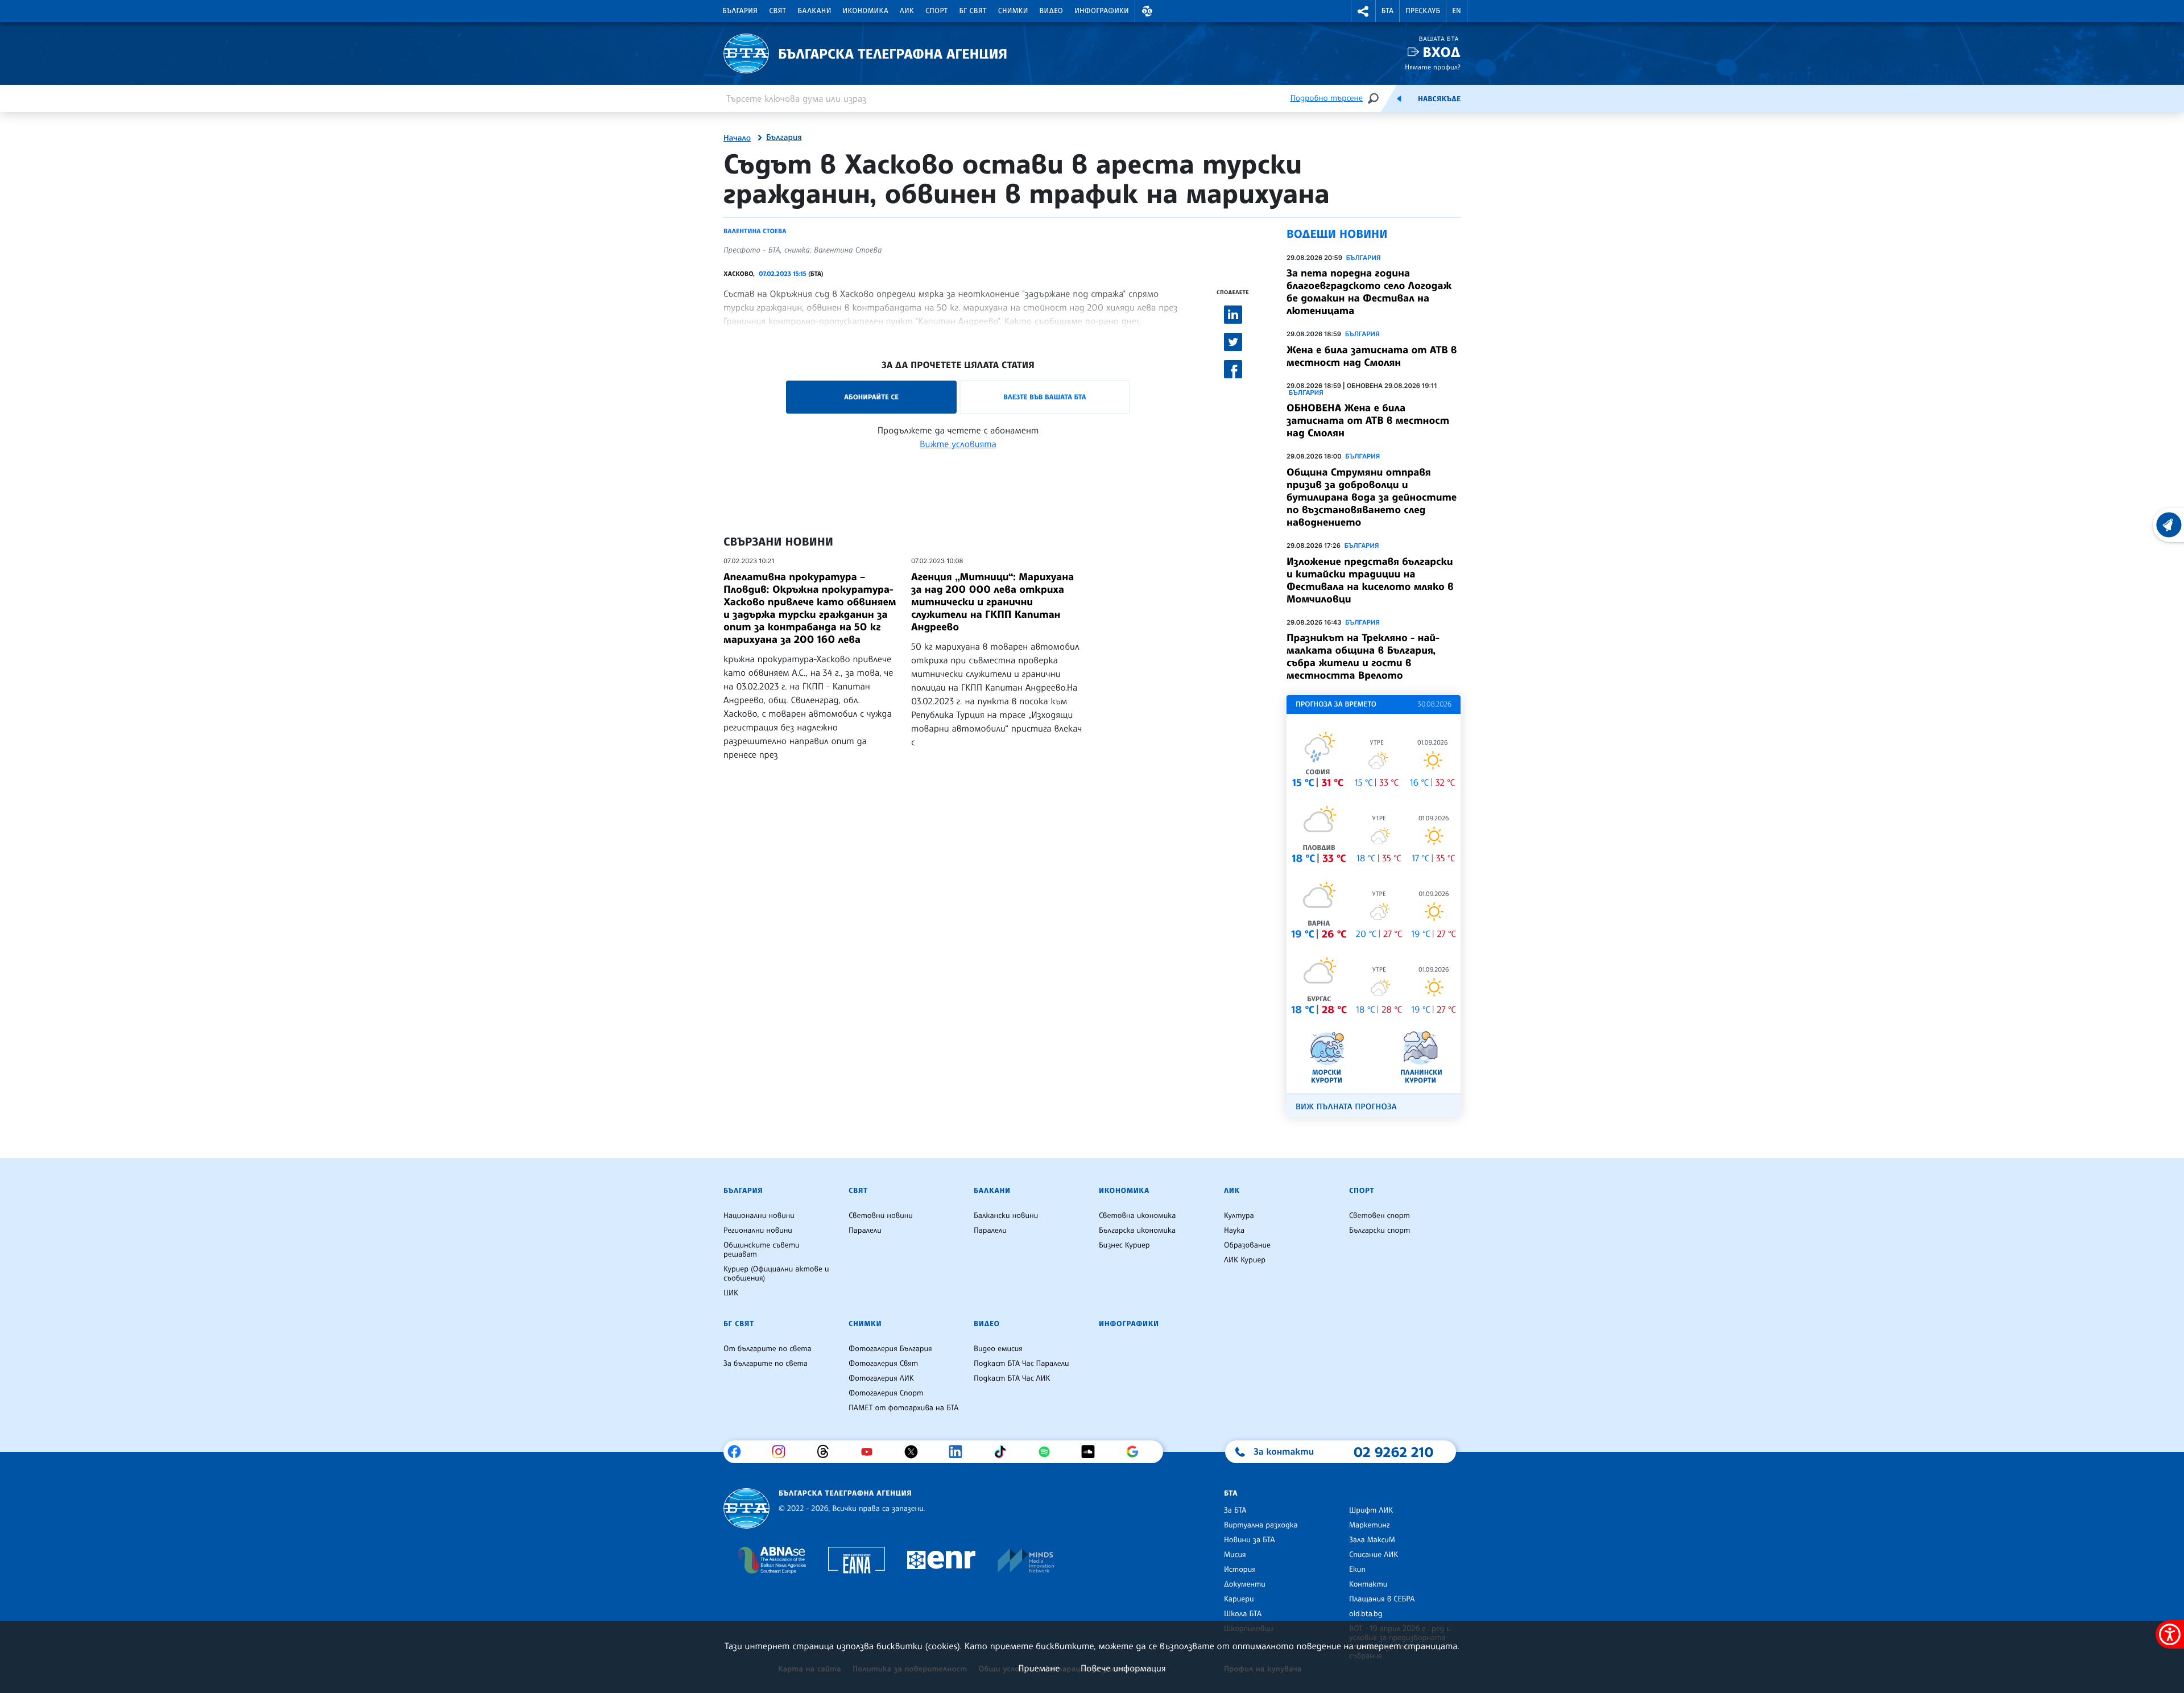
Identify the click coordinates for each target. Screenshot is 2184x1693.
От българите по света (768, 1349)
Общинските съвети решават (762, 1250)
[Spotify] (1048, 1452)
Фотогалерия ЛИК (881, 1378)
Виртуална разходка (1261, 1525)
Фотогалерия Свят (883, 1364)
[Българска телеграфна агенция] (746, 1508)
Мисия (1235, 1555)
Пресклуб (1423, 11)
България (740, 11)
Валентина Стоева (755, 231)
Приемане (1039, 1668)
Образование (1247, 1245)
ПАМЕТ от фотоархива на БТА (903, 1408)
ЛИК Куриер (1245, 1260)
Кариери (1239, 1599)
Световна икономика (1137, 1216)
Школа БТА (1243, 1614)
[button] (1147, 11)
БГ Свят (973, 11)
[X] (915, 1452)
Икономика (866, 11)
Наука (1234, 1230)
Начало (737, 138)
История (1240, 1570)
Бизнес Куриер (1124, 1245)
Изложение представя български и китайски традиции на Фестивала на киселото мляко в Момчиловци (1370, 580)
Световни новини (881, 1216)
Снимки (1013, 11)
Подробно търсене (1327, 98)
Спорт (936, 11)
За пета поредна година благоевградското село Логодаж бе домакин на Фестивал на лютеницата (1369, 292)
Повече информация (1123, 1668)
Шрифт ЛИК (1371, 1510)
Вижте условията (958, 444)
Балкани (814, 11)
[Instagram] (783, 1452)
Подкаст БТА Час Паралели (1021, 1364)
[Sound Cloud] (1092, 1452)
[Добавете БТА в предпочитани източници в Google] (1137, 1452)
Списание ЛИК (1374, 1555)
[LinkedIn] (960, 1452)
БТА (1387, 11)
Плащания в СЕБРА (1382, 1599)
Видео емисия (998, 1349)
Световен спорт (1380, 1216)
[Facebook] (739, 1452)
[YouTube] (871, 1452)
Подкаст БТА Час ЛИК (1012, 1378)
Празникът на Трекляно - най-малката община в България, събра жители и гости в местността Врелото (1363, 656)
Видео (1052, 11)
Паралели (865, 1230)
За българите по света (766, 1364)
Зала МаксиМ (1372, 1540)
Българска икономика (1137, 1230)
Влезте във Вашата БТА (1045, 397)
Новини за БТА (1250, 1540)
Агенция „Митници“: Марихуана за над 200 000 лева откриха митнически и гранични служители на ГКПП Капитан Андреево (992, 602)
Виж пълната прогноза (1346, 1107)
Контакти (1368, 1584)
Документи (1245, 1584)
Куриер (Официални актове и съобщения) (776, 1274)
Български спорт (1380, 1230)
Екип (1357, 1570)
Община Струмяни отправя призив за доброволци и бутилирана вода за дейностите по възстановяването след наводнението (1372, 497)
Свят (777, 11)
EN (1457, 11)
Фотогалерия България (890, 1349)
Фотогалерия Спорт (886, 1393)
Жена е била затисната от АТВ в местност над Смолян (1372, 356)
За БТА (1235, 1510)
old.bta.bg (1366, 1614)
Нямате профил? (1433, 67)
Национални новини (759, 1216)
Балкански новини (1006, 1216)
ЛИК (907, 11)
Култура (1239, 1216)
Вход (1441, 52)
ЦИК (731, 1293)
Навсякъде (1439, 99)
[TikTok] (1004, 1452)
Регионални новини (758, 1230)
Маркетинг (1369, 1525)
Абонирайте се (871, 397)
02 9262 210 (1393, 1452)
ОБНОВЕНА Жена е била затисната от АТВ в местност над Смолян (1368, 420)
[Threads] (827, 1452)
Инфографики (1102, 11)
